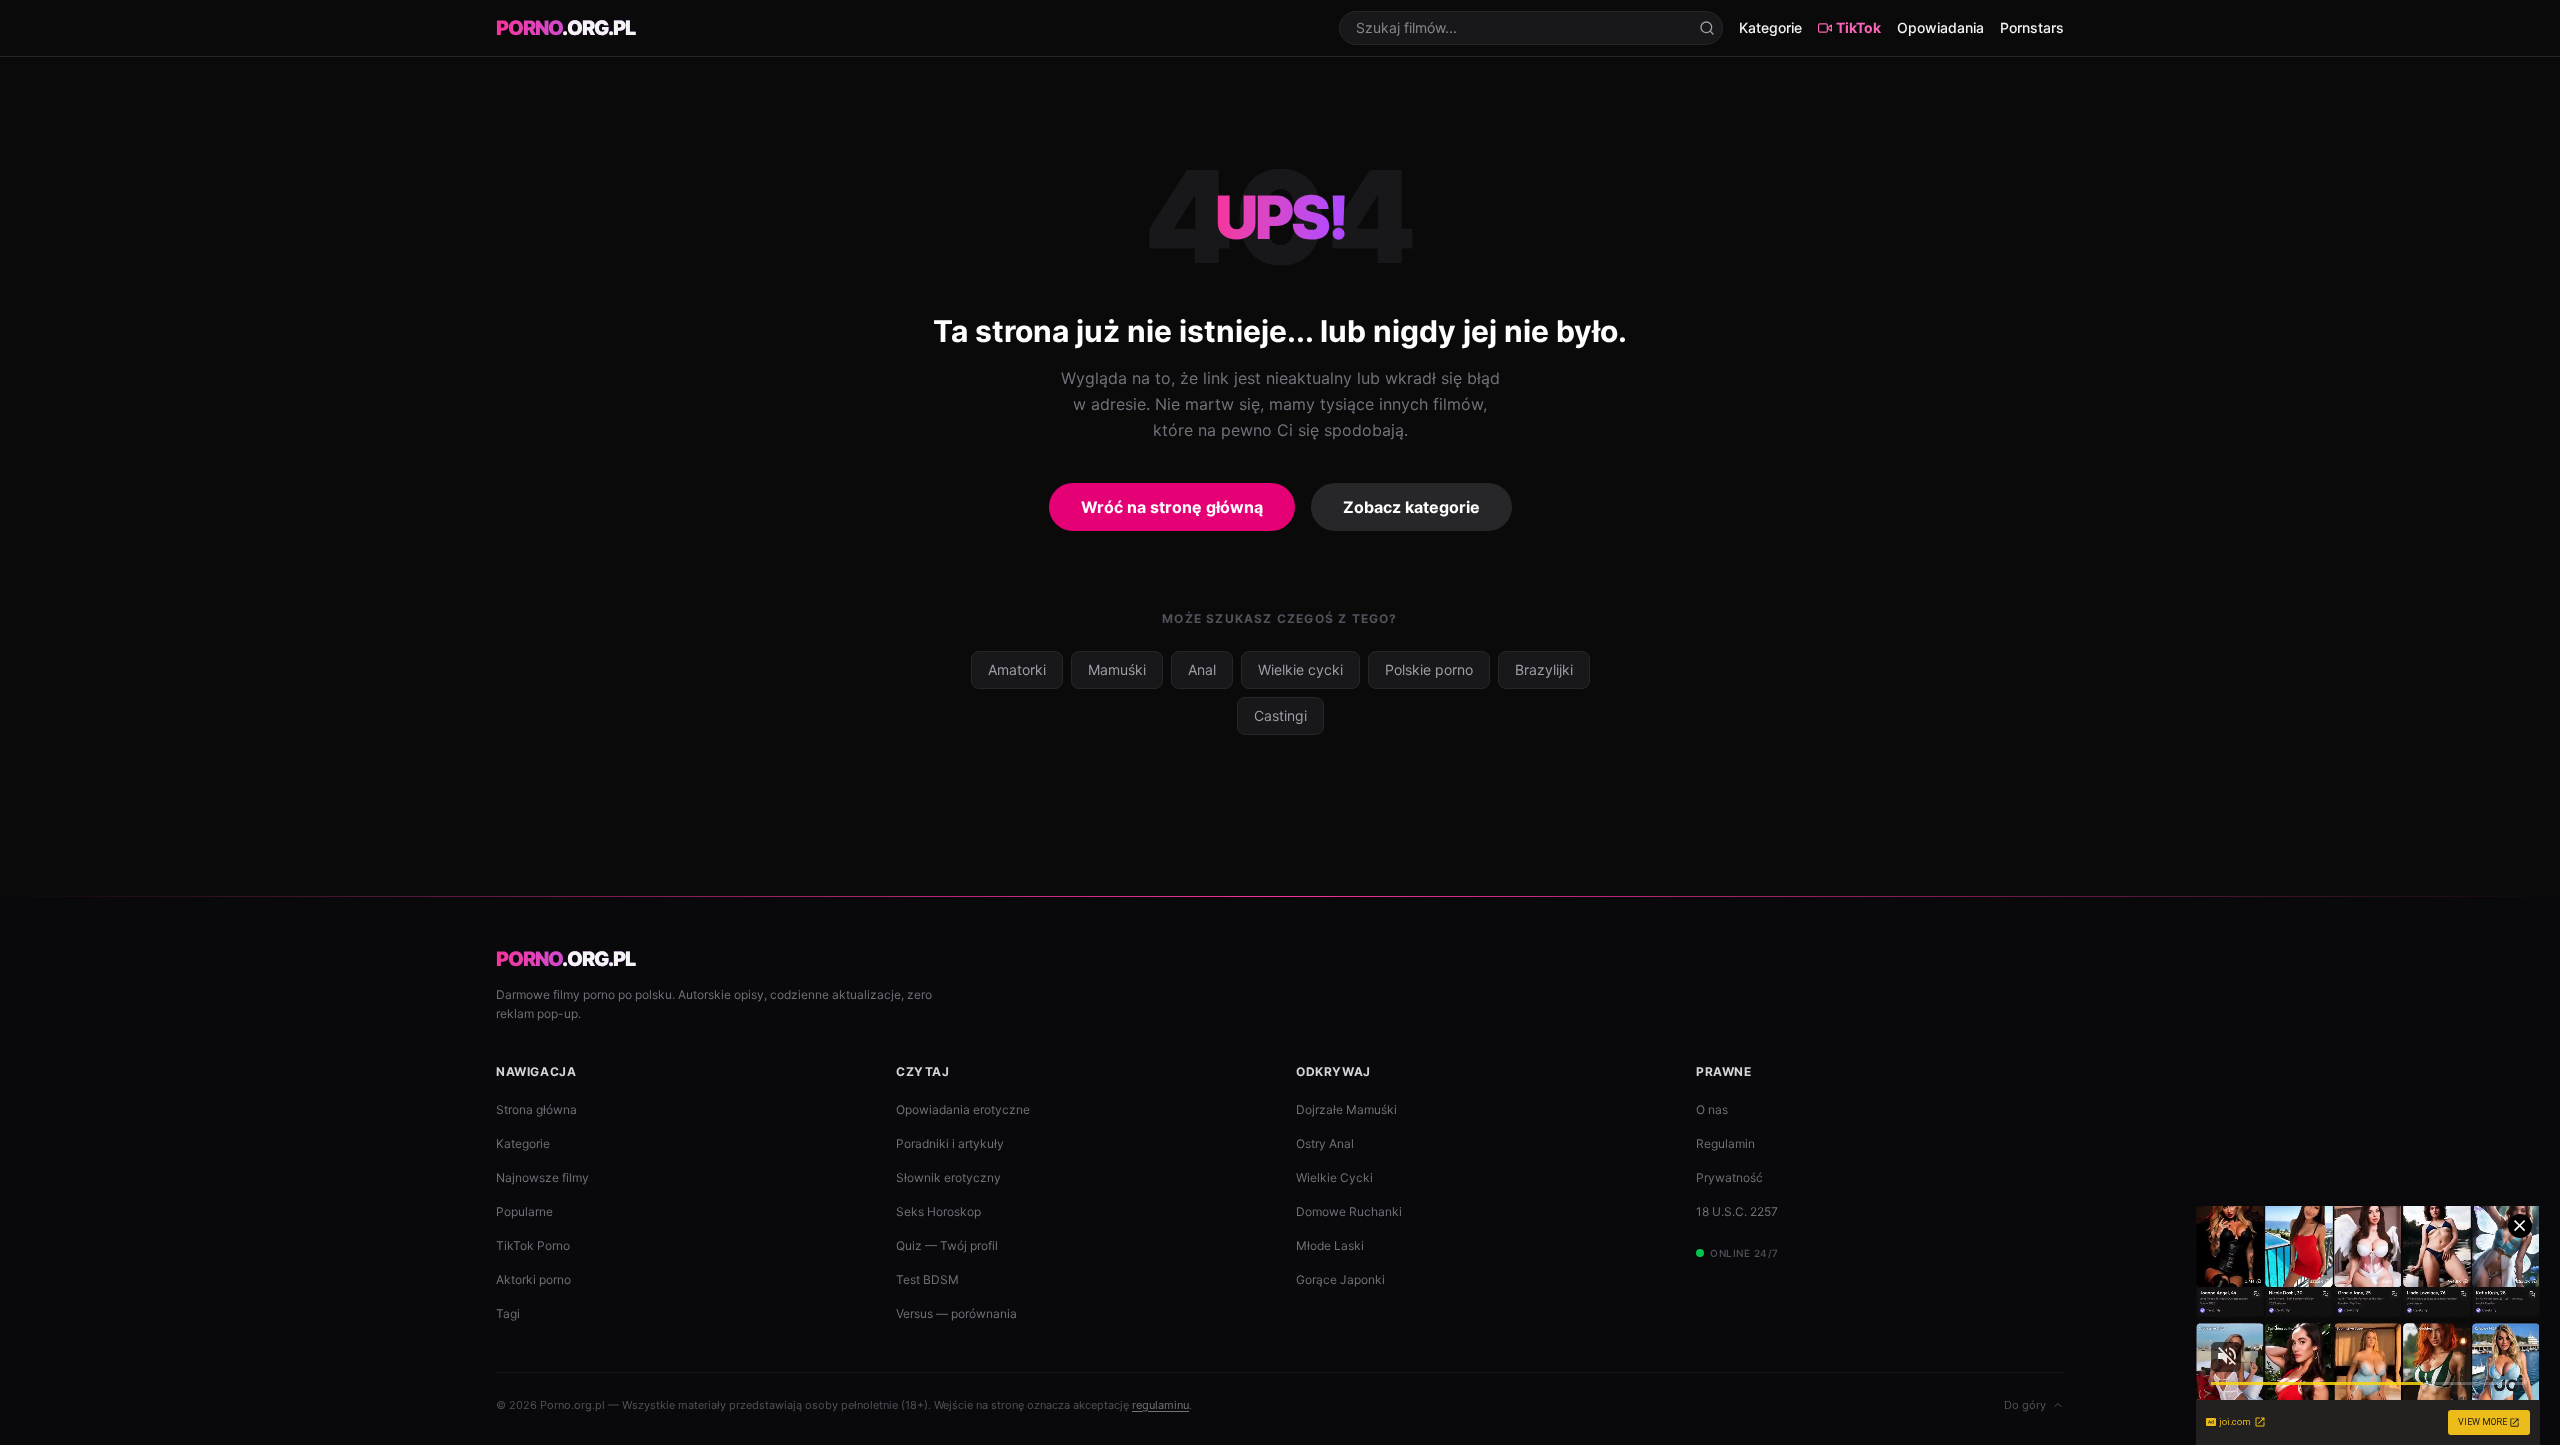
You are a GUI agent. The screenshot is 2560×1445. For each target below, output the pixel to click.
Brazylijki (1544, 669)
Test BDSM (927, 1279)
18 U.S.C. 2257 (1737, 1211)
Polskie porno (1429, 669)
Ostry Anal (1325, 1143)
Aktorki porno (533, 1279)
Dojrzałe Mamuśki (1346, 1109)
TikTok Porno (533, 1245)
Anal (1202, 669)
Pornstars (2032, 27)
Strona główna (536, 1109)
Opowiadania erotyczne (963, 1109)
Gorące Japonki (1340, 1279)
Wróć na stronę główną (1172, 507)
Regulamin (1725, 1143)
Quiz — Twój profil (947, 1245)
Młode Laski (1330, 1245)
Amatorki (1017, 669)
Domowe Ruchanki (1349, 1211)
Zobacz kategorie (1411, 507)
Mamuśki (1117, 669)
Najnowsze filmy (542, 1177)
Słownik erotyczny (948, 1177)
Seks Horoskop (938, 1211)
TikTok (1858, 27)
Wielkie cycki (1300, 669)
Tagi (508, 1313)
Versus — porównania (956, 1313)
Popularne (524, 1211)
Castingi (1280, 715)
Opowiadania (1940, 27)
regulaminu (1160, 1405)
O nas (1712, 1109)
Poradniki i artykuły (950, 1143)
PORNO (565, 28)
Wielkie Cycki (1334, 1177)
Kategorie (1770, 27)
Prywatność (1729, 1177)
